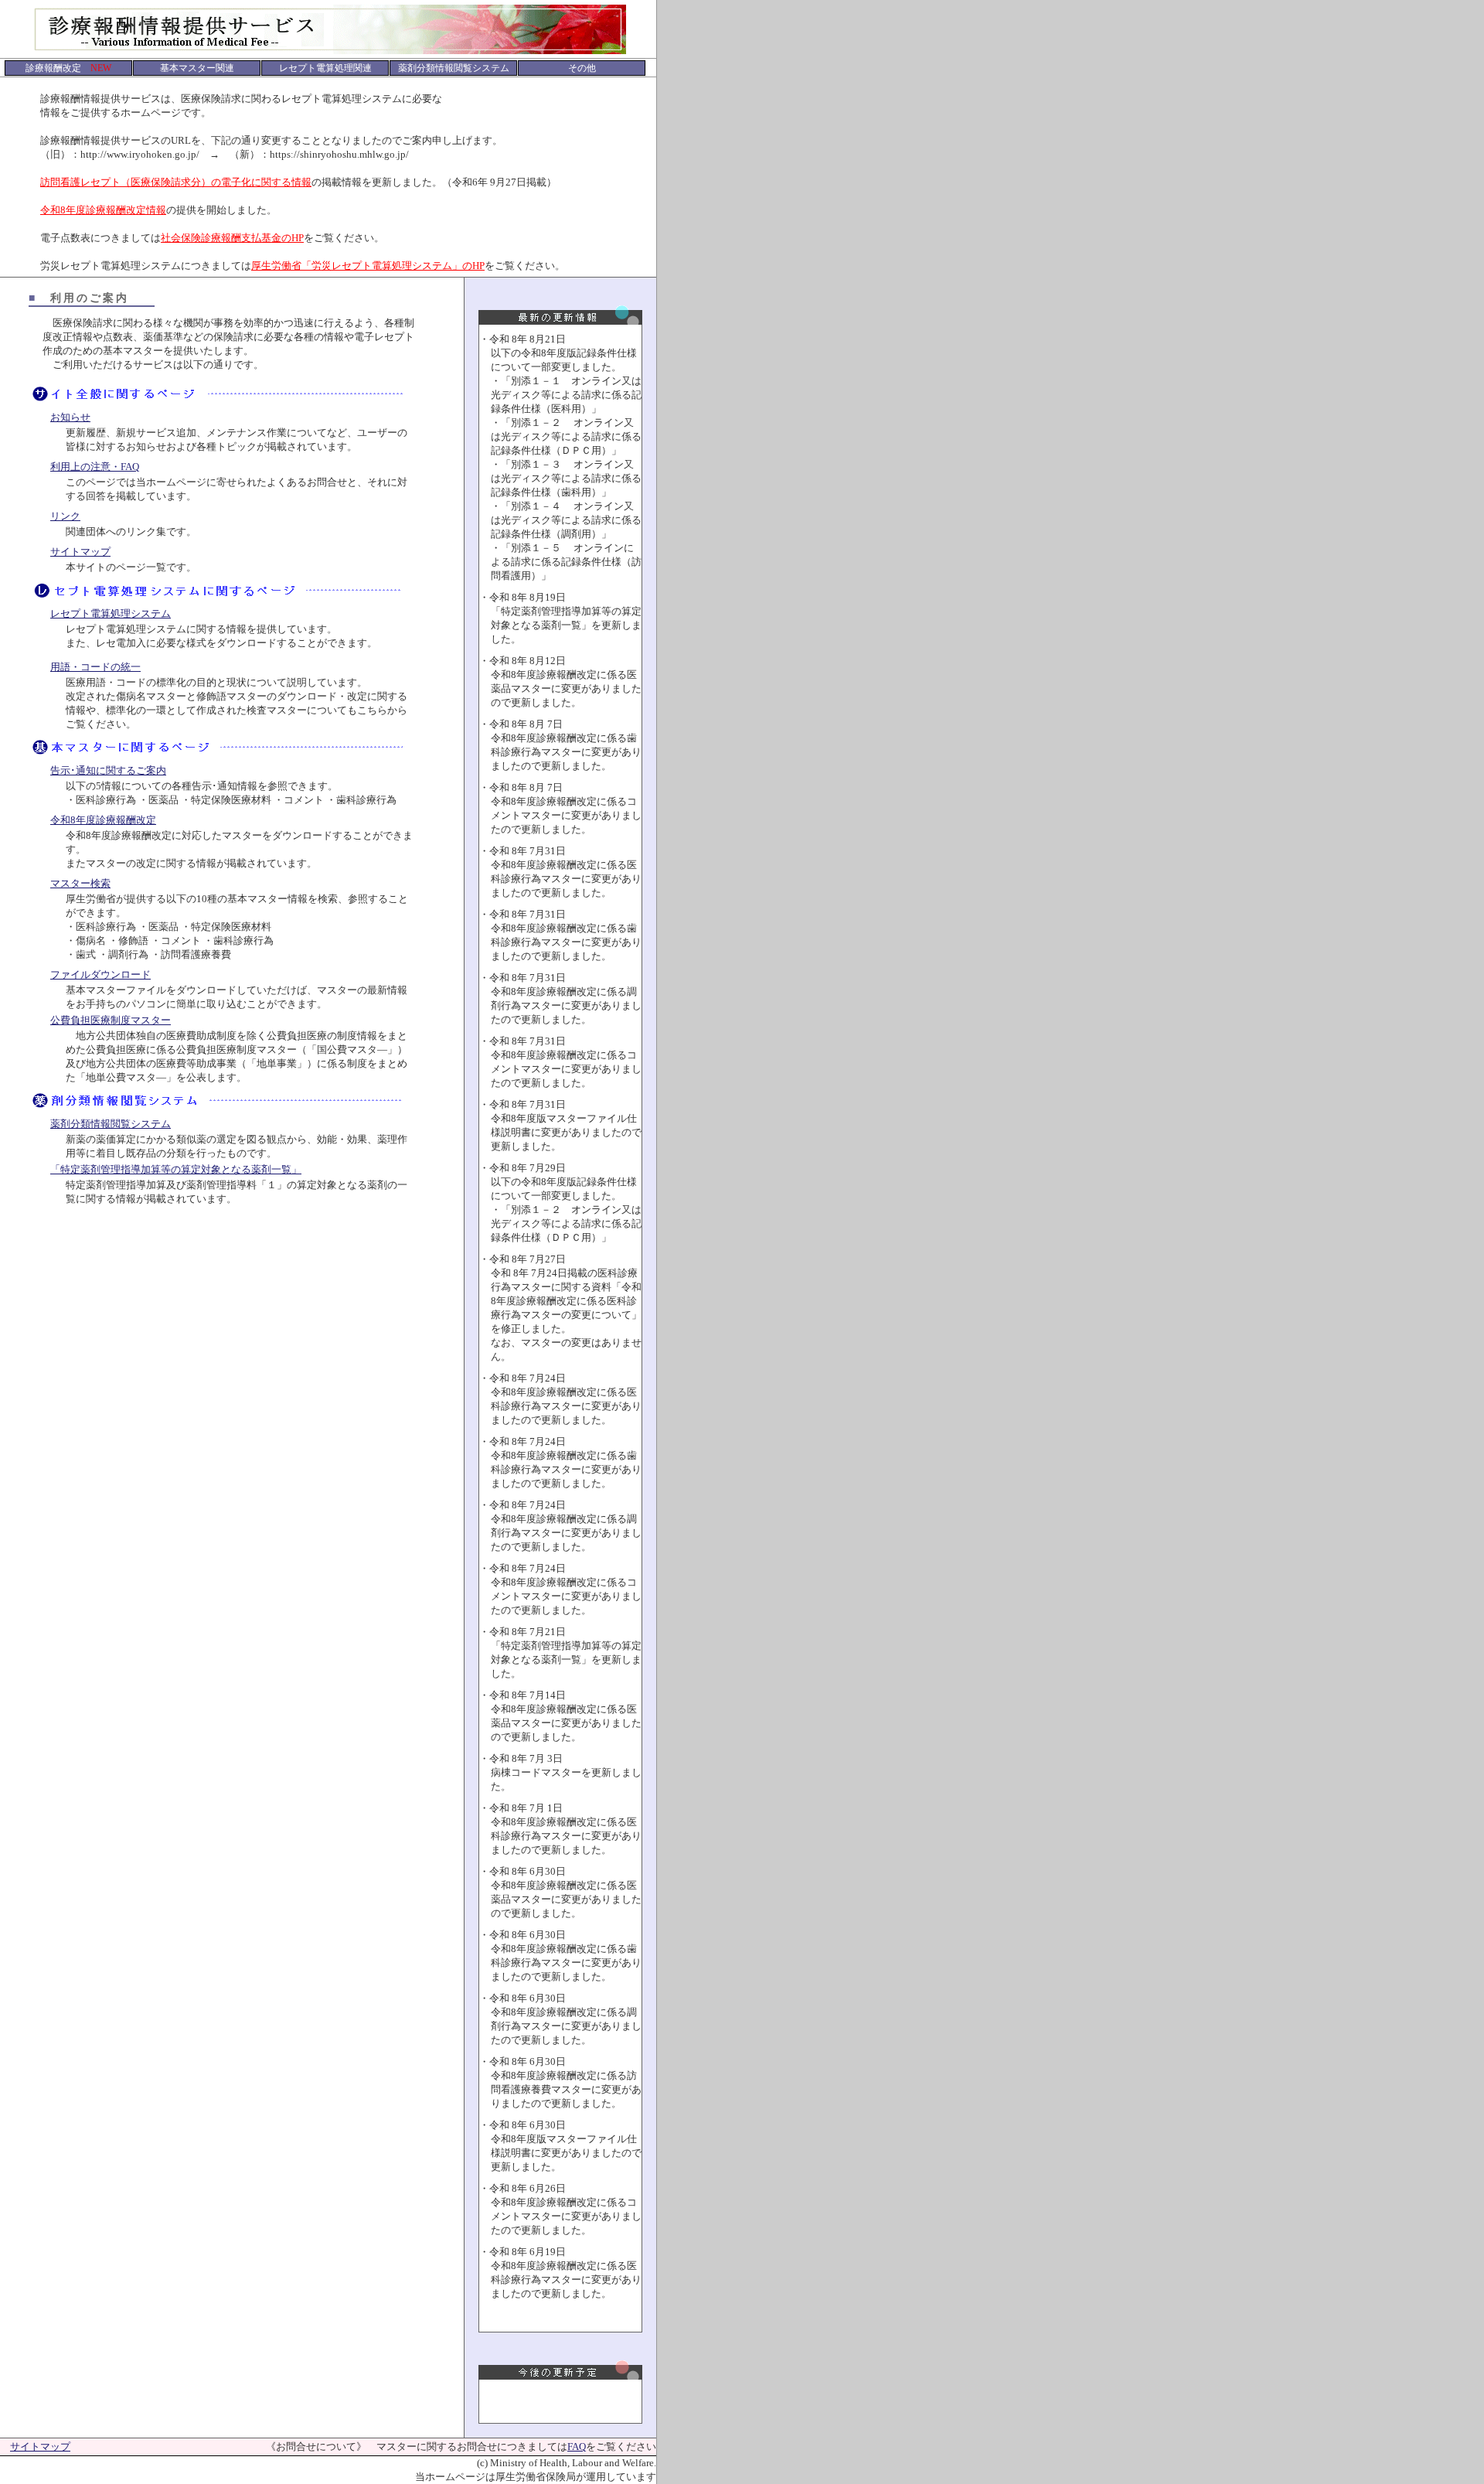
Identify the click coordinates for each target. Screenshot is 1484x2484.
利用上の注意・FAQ (95, 467)
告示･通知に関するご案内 (108, 770)
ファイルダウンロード (100, 975)
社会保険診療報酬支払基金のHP (232, 238)
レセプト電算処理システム (111, 613)
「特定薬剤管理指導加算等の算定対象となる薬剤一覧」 (176, 1169)
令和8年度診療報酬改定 (103, 820)
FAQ (577, 2447)
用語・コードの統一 (95, 667)
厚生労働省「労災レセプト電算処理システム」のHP (368, 266)
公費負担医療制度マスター (111, 1020)
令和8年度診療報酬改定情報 (103, 210)
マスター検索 (80, 883)
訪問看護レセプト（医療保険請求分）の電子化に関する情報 (176, 182)
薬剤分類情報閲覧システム (111, 1124)
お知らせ (70, 417)
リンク (65, 516)
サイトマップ (80, 552)
